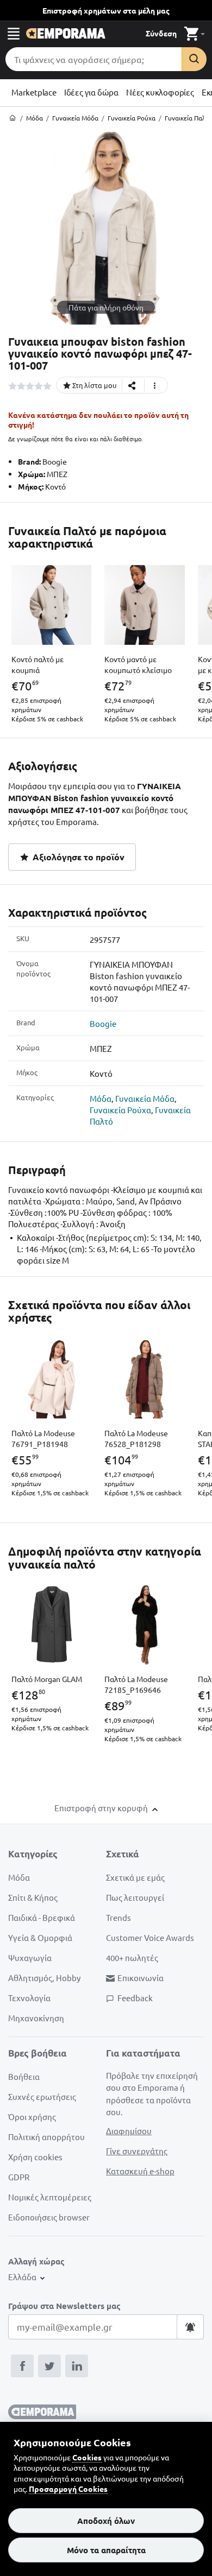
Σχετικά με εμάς (135, 1877)
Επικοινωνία (141, 1978)
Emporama (66, 33)
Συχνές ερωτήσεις (42, 2096)
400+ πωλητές (132, 1958)
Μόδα (101, 1098)
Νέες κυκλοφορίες (160, 92)
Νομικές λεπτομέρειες (50, 2197)
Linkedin (77, 2366)
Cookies (87, 2457)
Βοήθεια (24, 2076)
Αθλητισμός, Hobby (44, 1978)
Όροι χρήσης (32, 2117)
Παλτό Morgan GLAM (47, 1679)
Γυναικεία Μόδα (145, 1098)
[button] (14, 33)
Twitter (49, 2366)
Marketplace (34, 92)
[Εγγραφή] (190, 2327)
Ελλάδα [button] (23, 2277)
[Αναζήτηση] (194, 59)
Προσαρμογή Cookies (68, 2489)
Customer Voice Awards (150, 1937)
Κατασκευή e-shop (140, 2171)
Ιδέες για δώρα (91, 92)
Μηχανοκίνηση (36, 2018)
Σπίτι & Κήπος (33, 1897)
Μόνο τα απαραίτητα (106, 2550)
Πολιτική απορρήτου (46, 2137)
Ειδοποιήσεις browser (49, 2217)
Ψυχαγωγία (30, 1958)
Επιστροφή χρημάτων (106, 10)
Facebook (22, 2366)
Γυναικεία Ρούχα (120, 1110)
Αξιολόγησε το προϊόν (77, 857)
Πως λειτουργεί (135, 1897)
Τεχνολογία (29, 1998)
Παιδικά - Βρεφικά (42, 1917)
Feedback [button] (135, 1998)
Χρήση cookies (35, 2157)
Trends (119, 1917)
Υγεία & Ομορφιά (40, 1937)
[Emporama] (13, 118)
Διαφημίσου (129, 2131)
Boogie (103, 1023)
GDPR (19, 2177)
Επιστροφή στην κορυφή (102, 1808)
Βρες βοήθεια (38, 2053)
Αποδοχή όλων (106, 2521)
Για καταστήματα (143, 2053)
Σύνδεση (161, 33)
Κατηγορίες (33, 1854)
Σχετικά (123, 1854)
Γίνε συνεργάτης (137, 2151)
